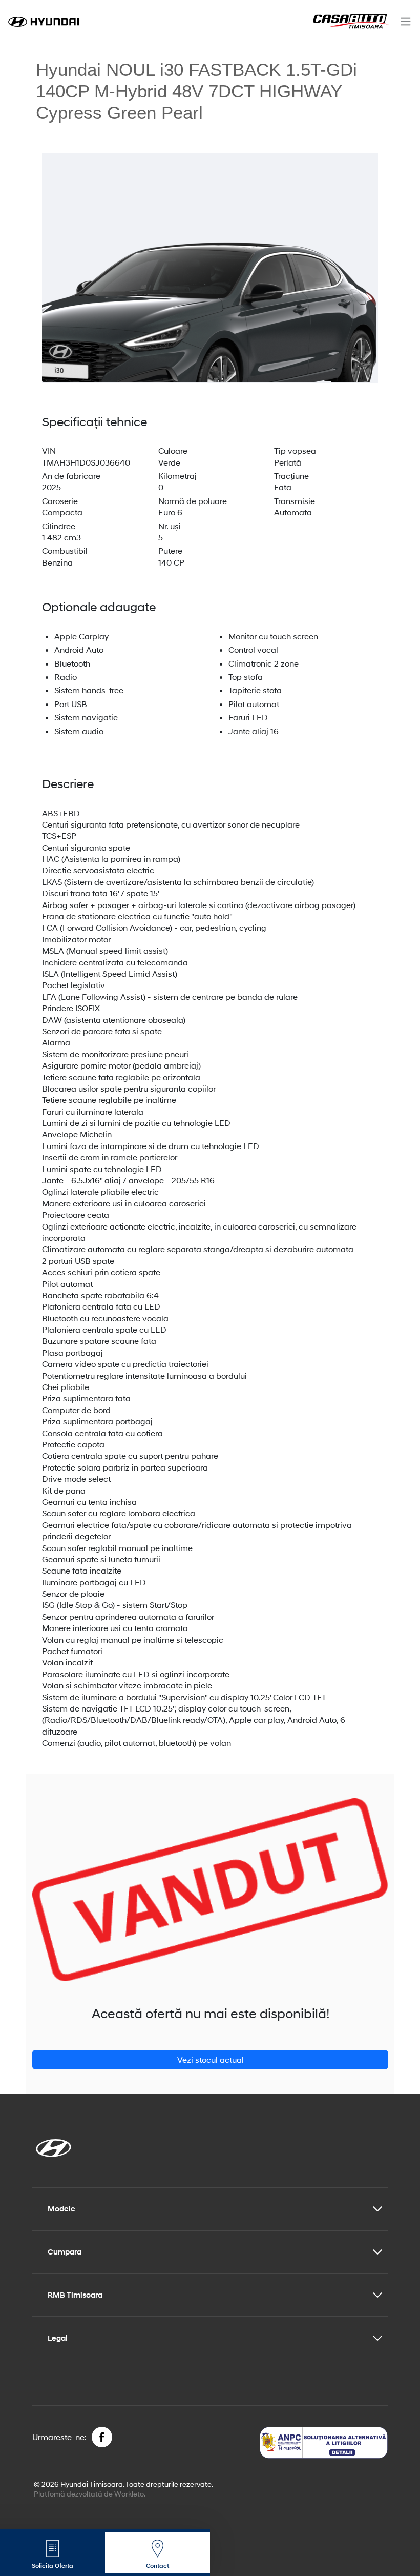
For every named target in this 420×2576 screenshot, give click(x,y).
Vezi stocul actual (211, 2059)
